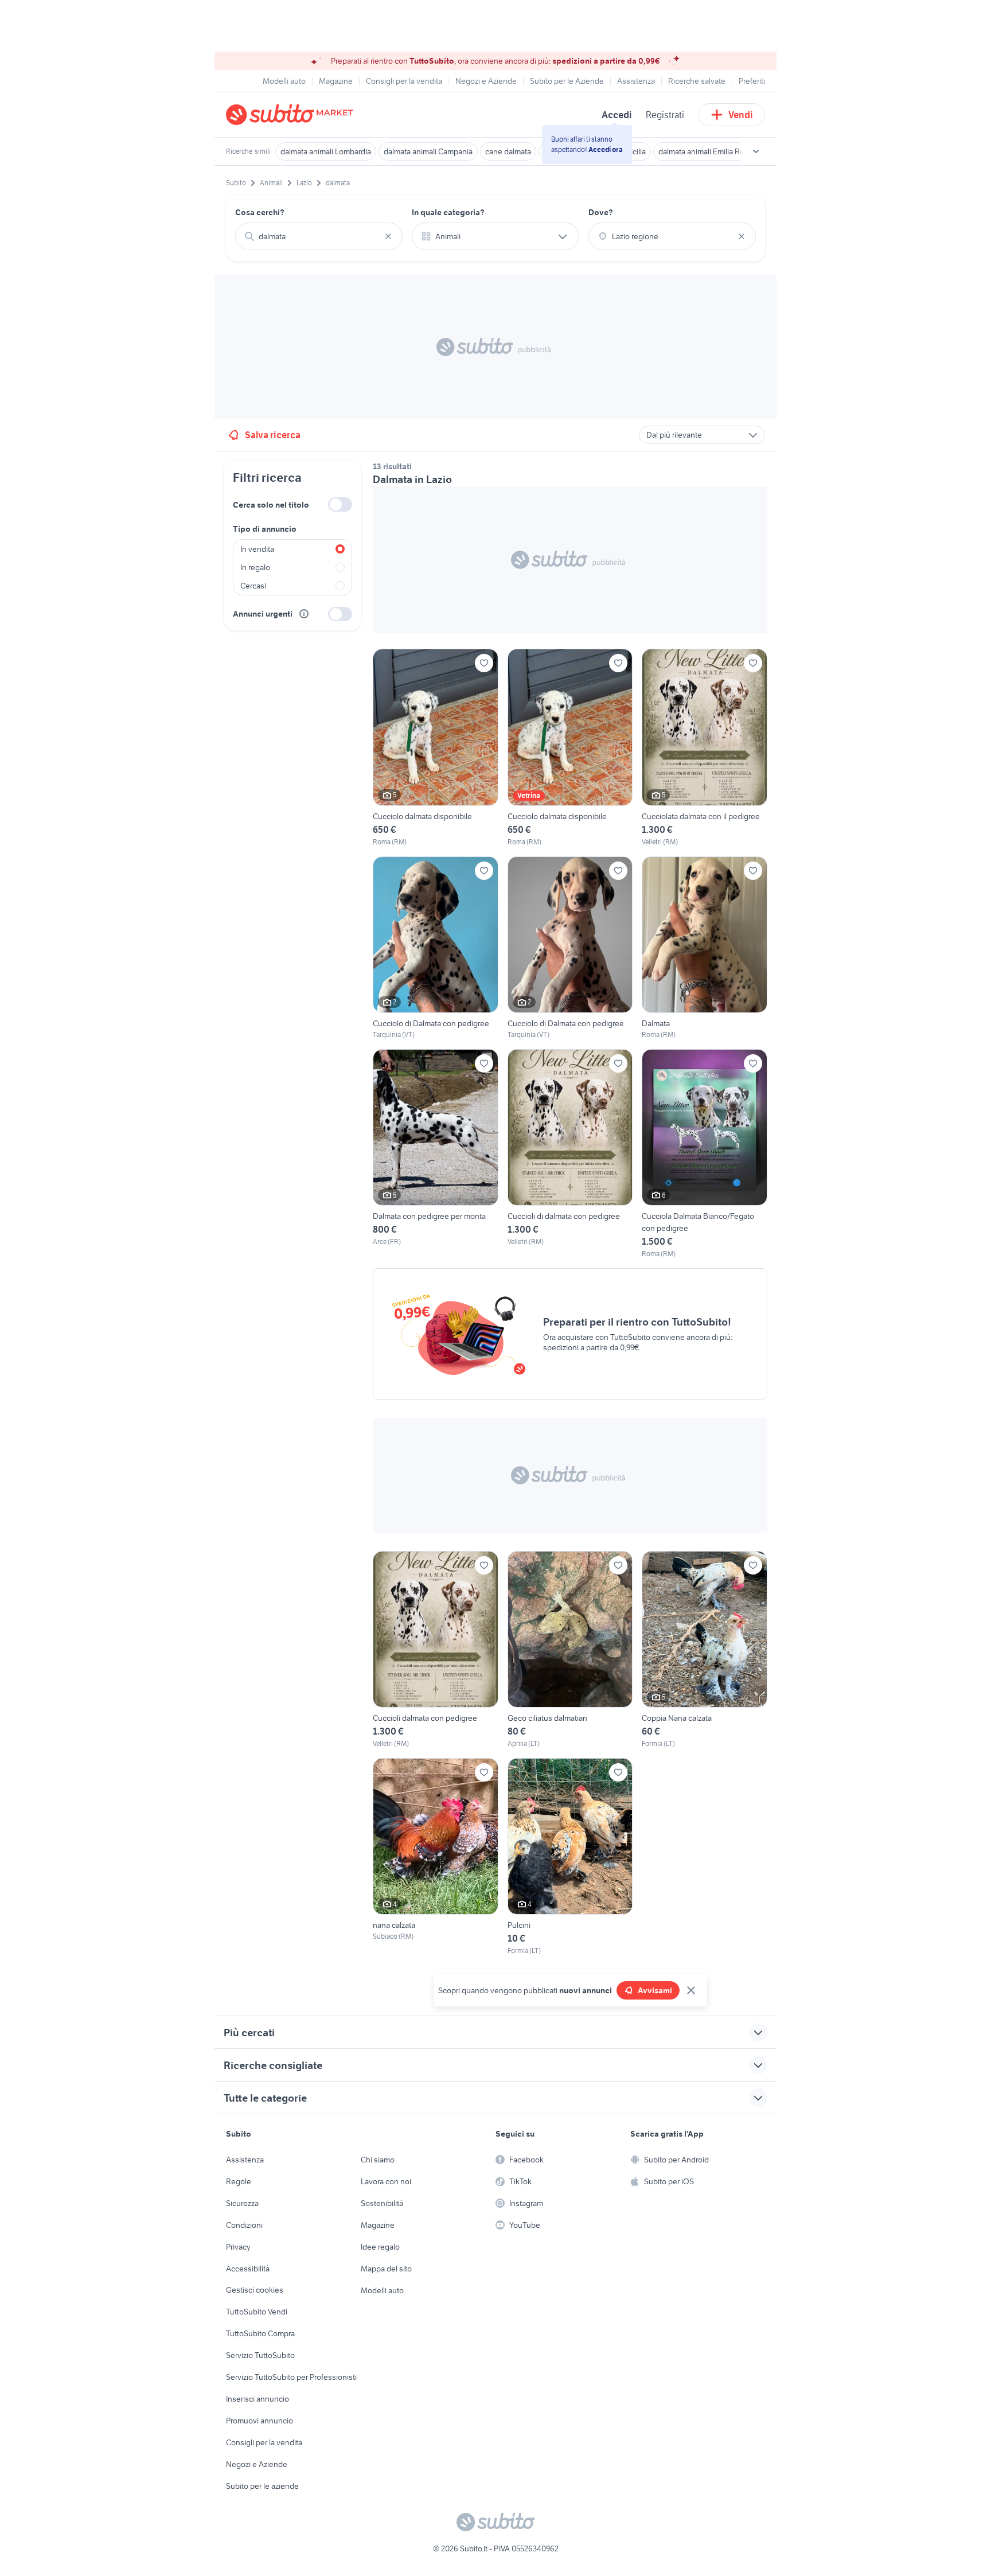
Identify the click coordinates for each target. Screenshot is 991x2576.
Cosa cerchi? (260, 212)
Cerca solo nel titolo (271, 505)
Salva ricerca (273, 435)
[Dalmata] (705, 948)
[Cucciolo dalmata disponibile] (436, 748)
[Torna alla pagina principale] (292, 115)
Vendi (741, 115)
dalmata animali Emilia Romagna (713, 151)
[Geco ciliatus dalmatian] (570, 1650)
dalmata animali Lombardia (326, 151)
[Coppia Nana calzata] (705, 1650)
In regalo (255, 567)
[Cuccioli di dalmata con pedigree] (570, 1154)
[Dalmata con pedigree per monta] (436, 1154)
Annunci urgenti (263, 614)
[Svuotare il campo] (388, 236)
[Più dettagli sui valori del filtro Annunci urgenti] (304, 614)
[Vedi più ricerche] (756, 151)
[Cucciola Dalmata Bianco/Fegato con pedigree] (705, 1154)
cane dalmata (508, 151)
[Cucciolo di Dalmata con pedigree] (436, 948)
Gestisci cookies (255, 2290)
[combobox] (319, 236)
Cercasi (253, 586)
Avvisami (655, 1990)
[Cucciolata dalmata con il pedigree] (705, 748)
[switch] (340, 504)
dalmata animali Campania (428, 151)
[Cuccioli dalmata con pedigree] (436, 1650)
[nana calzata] (436, 1857)
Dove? (601, 212)
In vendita (257, 549)
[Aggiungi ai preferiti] (484, 663)
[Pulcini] (570, 1857)
